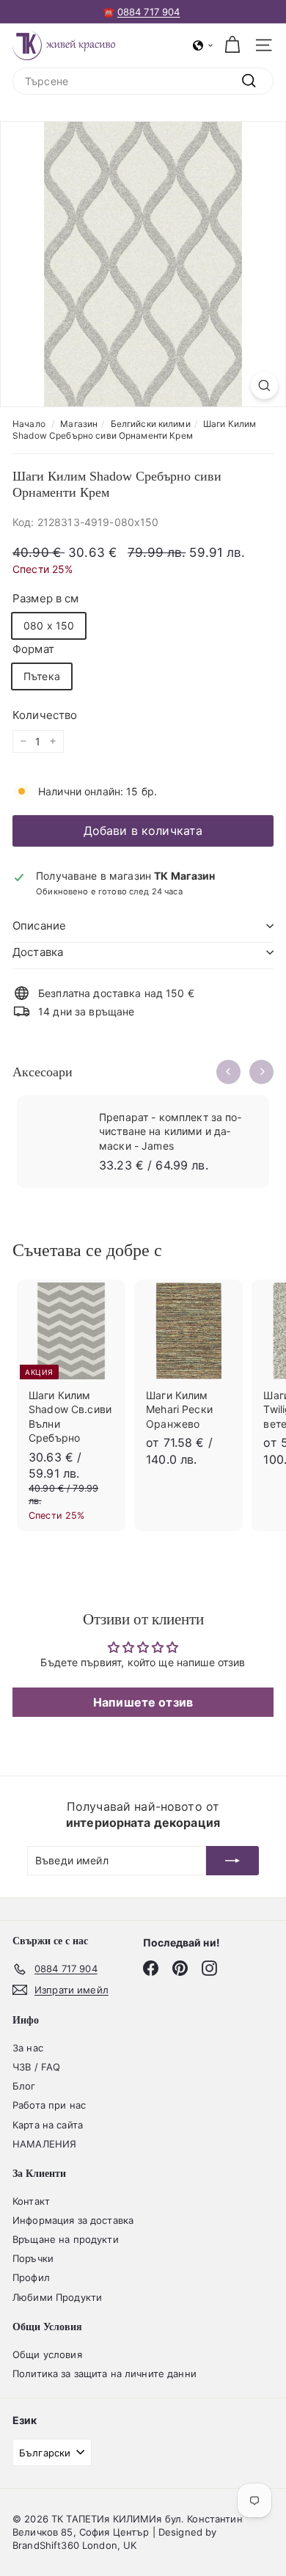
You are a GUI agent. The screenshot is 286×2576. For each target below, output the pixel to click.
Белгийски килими (151, 424)
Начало (29, 424)
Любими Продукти (57, 2297)
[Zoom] (264, 386)
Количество (45, 715)
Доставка (38, 952)
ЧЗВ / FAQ (36, 2067)
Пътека (42, 676)
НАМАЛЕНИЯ (44, 2144)
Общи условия (47, 2354)
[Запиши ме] (232, 1861)
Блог (24, 2086)
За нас (28, 2048)
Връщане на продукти (66, 2239)
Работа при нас (49, 2105)
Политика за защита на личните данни (104, 2374)
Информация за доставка (73, 2220)
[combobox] (143, 81)
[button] (203, 45)
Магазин (79, 424)
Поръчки (33, 2258)
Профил (31, 2277)
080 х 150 (49, 625)
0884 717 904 (149, 12)
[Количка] (232, 45)
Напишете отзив (143, 1702)
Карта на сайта (48, 2125)
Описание (39, 926)
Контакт (31, 2201)
